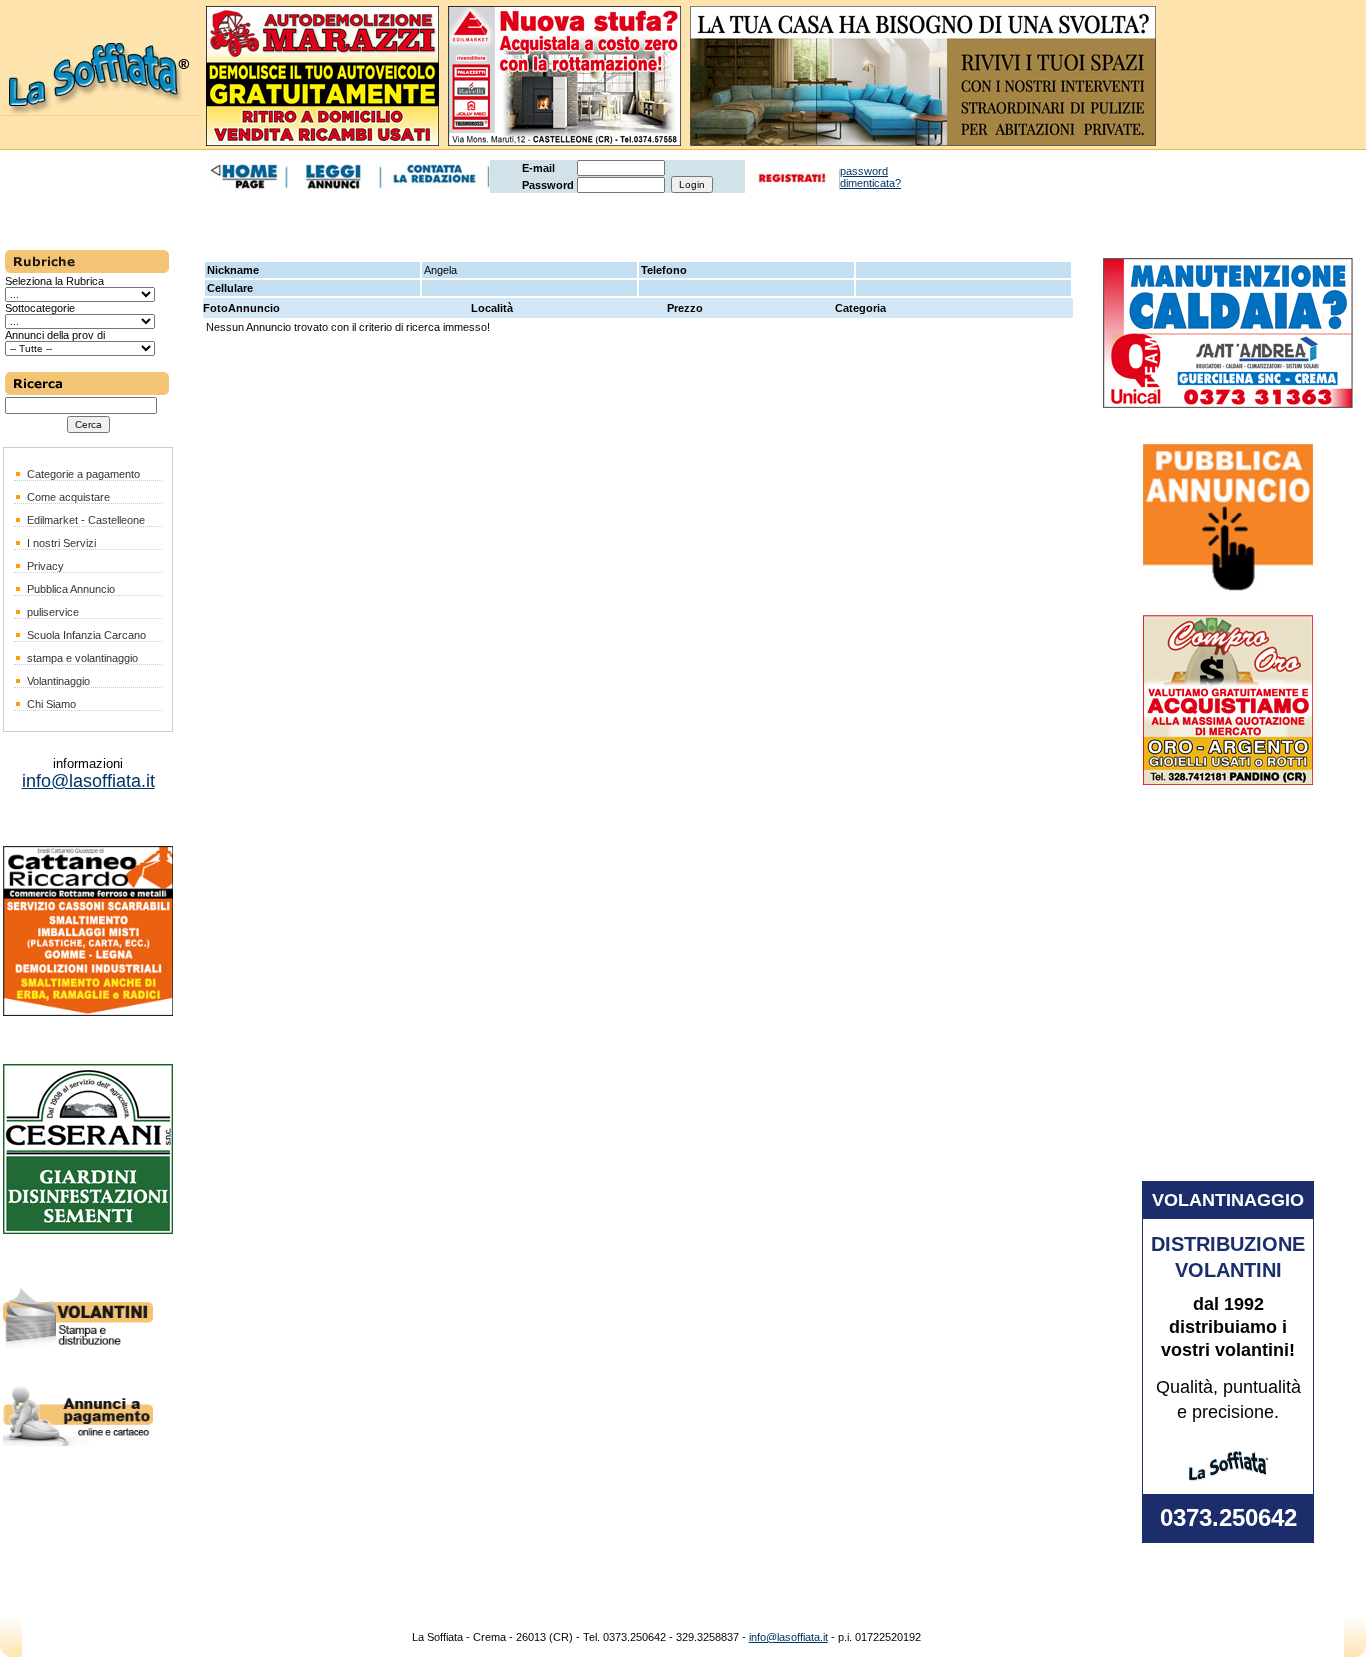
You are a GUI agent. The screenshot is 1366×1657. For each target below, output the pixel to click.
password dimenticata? (870, 177)
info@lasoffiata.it (788, 1637)
